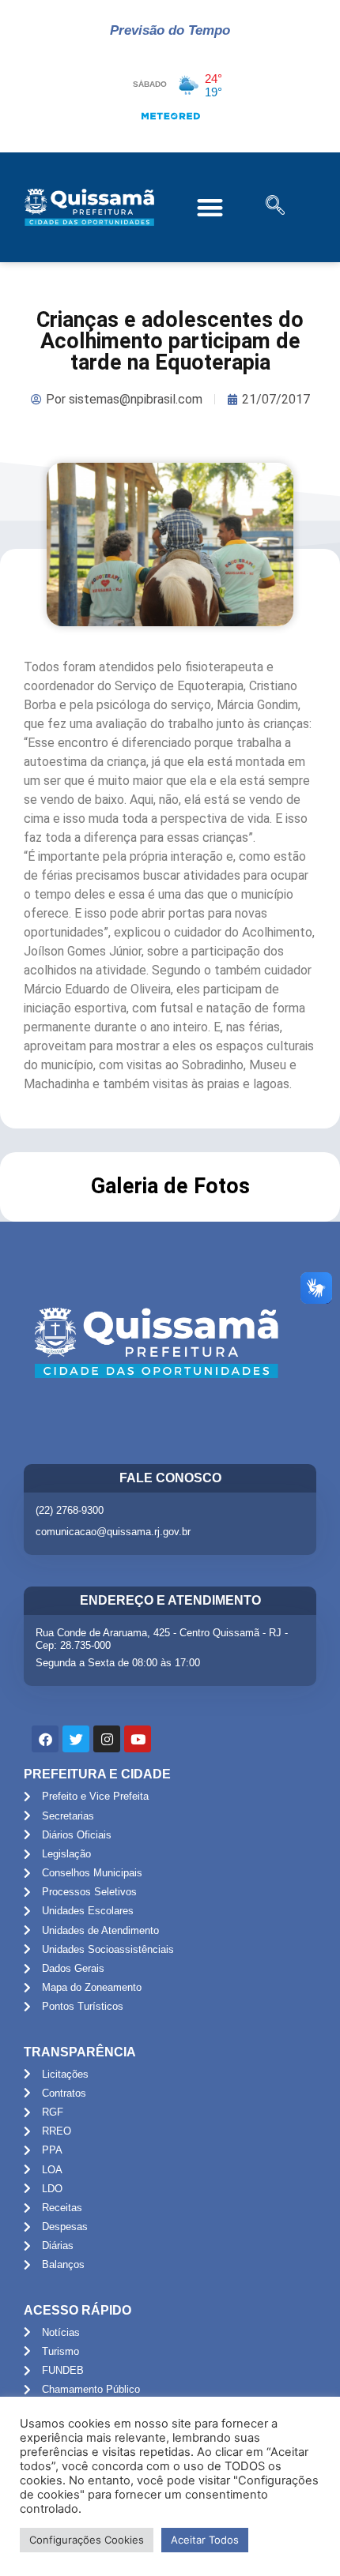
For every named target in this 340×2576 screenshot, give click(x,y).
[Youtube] (138, 1739)
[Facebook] (45, 1739)
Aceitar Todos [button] (205, 2540)
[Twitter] (76, 1739)
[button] (211, 207)
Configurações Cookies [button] (87, 2540)
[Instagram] (107, 1739)
